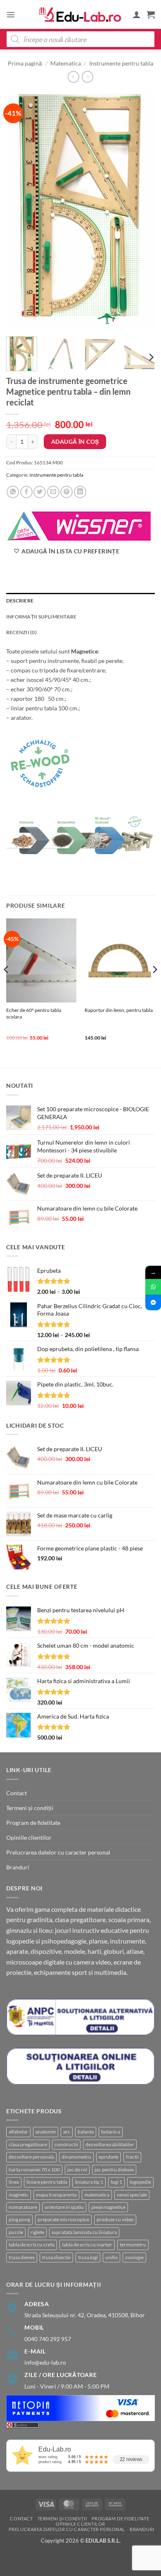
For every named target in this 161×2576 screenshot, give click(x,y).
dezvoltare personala (31, 2157)
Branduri (18, 1867)
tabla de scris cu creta (32, 2245)
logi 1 (116, 2182)
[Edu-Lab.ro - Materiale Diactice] (80, 15)
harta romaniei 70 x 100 (34, 2170)
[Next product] (73, 77)
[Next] (142, 211)
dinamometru (76, 2157)
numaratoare (23, 2207)
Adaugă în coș (75, 441)
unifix (111, 2257)
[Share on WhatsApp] (13, 492)
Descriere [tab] (20, 601)
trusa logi (88, 2257)
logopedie (140, 2182)
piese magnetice (108, 2207)
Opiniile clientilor (29, 1837)
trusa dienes (22, 2257)
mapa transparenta (56, 2195)
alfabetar (18, 2132)
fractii (132, 2157)
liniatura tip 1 (89, 2182)
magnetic (19, 2195)
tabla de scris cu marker (87, 2245)
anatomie (46, 2132)
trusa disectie (56, 2257)
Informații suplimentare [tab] (41, 617)
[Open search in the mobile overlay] (80, 39)
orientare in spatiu (64, 2207)
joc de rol (77, 2170)
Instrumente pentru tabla (121, 63)
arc (67, 2132)
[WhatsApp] (153, 1287)
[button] (11, 14)
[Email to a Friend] (53, 492)
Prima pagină (25, 63)
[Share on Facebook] (26, 492)
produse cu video (115, 2219)
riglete (37, 2232)
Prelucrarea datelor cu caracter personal (58, 1852)
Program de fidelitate (33, 1823)
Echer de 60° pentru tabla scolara (34, 1013)
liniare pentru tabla (47, 2182)
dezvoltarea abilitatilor (110, 2144)
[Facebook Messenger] (153, 1302)
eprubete (109, 2157)
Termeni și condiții (30, 1808)
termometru (133, 2245)
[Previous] (19, 211)
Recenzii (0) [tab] (21, 632)
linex (14, 2182)
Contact (17, 1793)
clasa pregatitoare (28, 2144)
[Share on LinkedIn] (80, 492)
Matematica (66, 63)
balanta (86, 2132)
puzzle (16, 2232)
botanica (111, 2132)
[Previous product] (88, 77)
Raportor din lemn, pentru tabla (119, 1010)
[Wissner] (78, 526)
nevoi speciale (132, 2195)
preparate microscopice (63, 2219)
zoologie (134, 2257)
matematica (97, 2195)
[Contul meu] (137, 14)
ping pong (19, 2219)
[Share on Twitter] (40, 492)
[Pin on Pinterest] (66, 492)
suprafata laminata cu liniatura (84, 2232)
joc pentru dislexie (114, 2170)
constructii (66, 2144)
